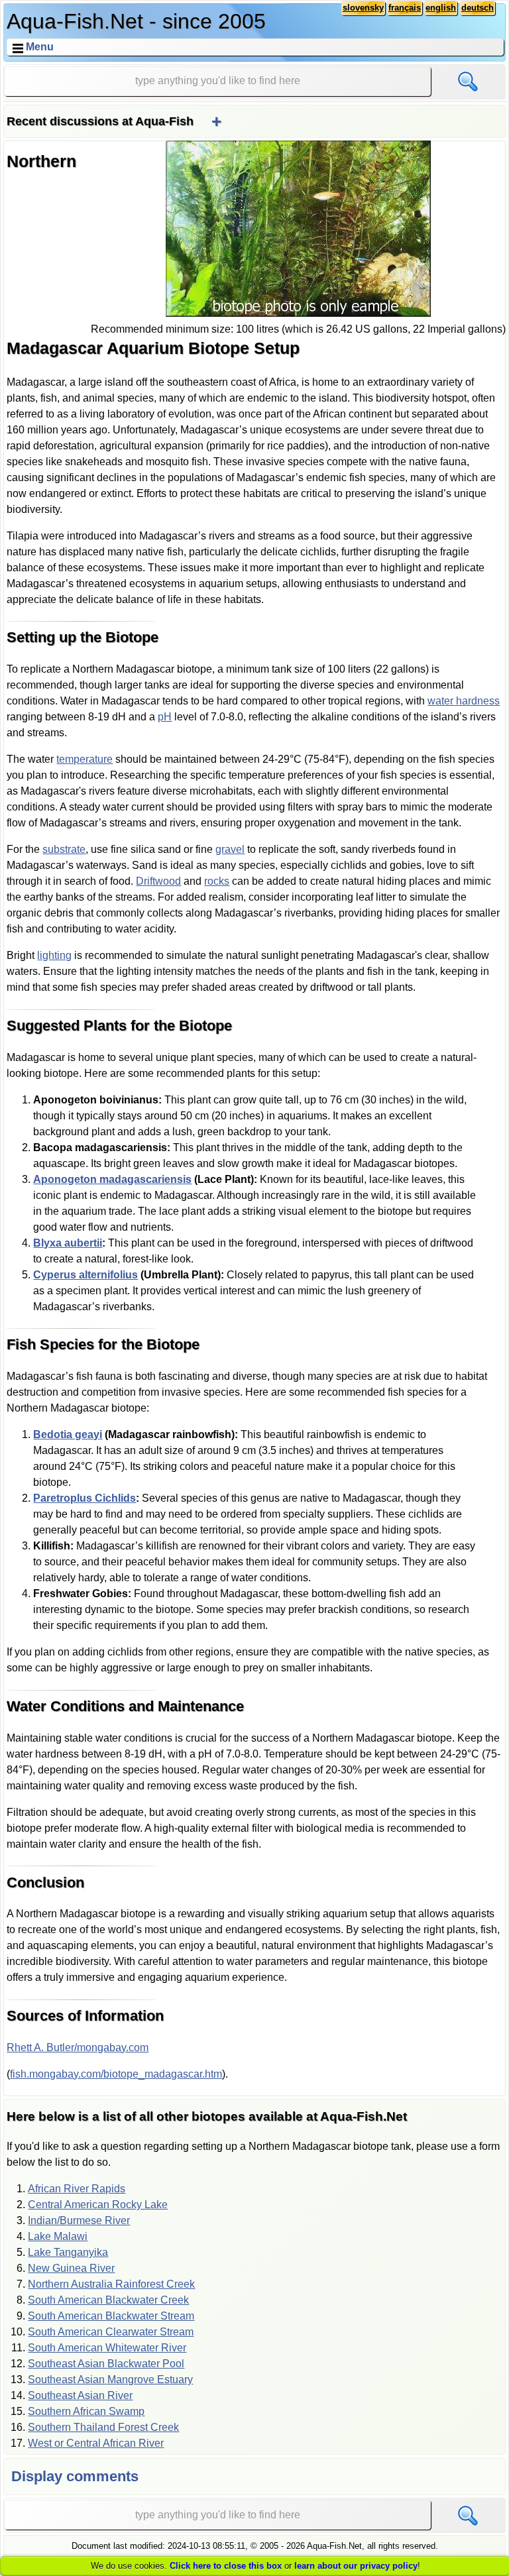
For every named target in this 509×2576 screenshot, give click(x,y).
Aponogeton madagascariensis (112, 1179)
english (441, 8)
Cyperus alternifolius (85, 1275)
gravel (230, 849)
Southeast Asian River (80, 2395)
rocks (217, 881)
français (405, 8)
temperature (85, 759)
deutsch (478, 8)
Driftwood (158, 881)
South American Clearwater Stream (111, 2332)
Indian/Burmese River (79, 2220)
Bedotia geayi (68, 1434)
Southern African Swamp (86, 2411)
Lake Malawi (58, 2236)
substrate (64, 849)
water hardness (464, 701)
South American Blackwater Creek (108, 2300)
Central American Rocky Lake (98, 2205)
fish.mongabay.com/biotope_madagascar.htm (116, 2074)
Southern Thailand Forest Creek (103, 2427)
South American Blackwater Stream (111, 2316)
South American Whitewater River (107, 2348)
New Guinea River (71, 2268)
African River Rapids (77, 2189)
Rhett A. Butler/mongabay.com (78, 2047)
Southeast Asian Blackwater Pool (106, 2364)
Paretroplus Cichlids (85, 1498)
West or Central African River (96, 2443)
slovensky (363, 8)
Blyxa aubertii (68, 1243)
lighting (54, 955)
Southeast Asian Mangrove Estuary (110, 2380)
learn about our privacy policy (356, 2566)
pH (165, 717)
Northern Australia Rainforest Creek (111, 2284)
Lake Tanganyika (68, 2252)
